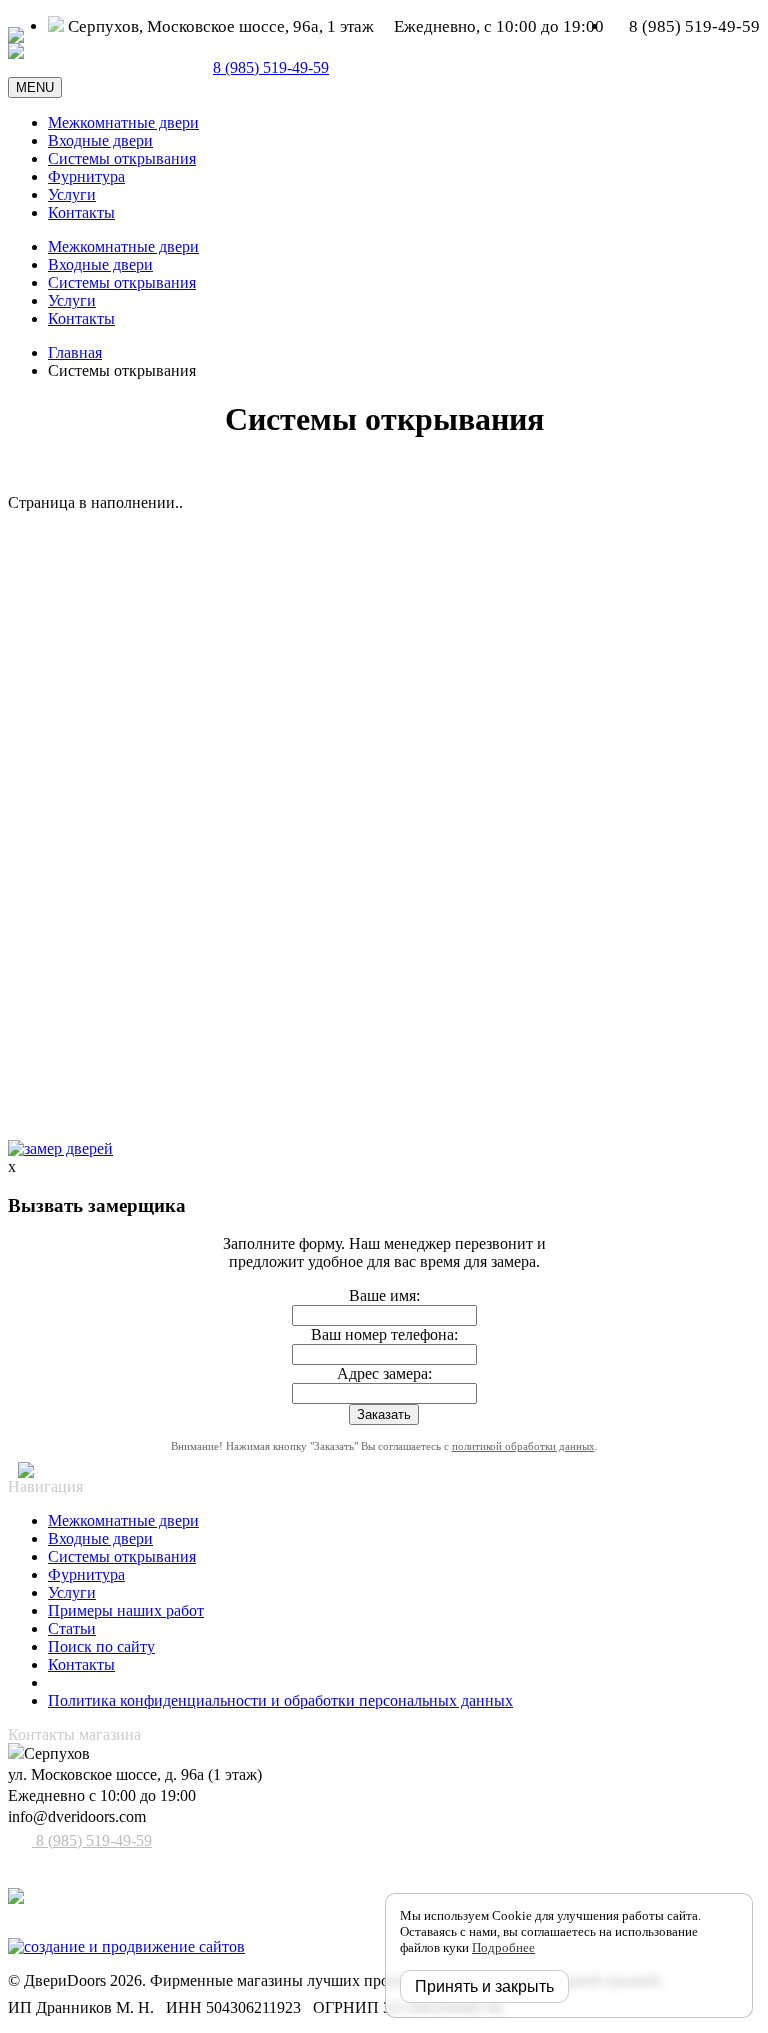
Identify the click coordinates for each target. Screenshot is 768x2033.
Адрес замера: (384, 1373)
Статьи (72, 1628)
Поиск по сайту (101, 1646)
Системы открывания (122, 158)
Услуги (72, 194)
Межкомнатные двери (123, 122)
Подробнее (503, 1947)
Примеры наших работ (126, 1610)
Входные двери (100, 140)
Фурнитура (86, 176)
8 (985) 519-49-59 (92, 1840)
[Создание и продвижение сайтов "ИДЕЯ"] (126, 1946)
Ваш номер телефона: (384, 1334)
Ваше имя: (384, 1295)
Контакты (81, 212)
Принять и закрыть (484, 1986)
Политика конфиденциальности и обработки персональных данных (280, 1700)
